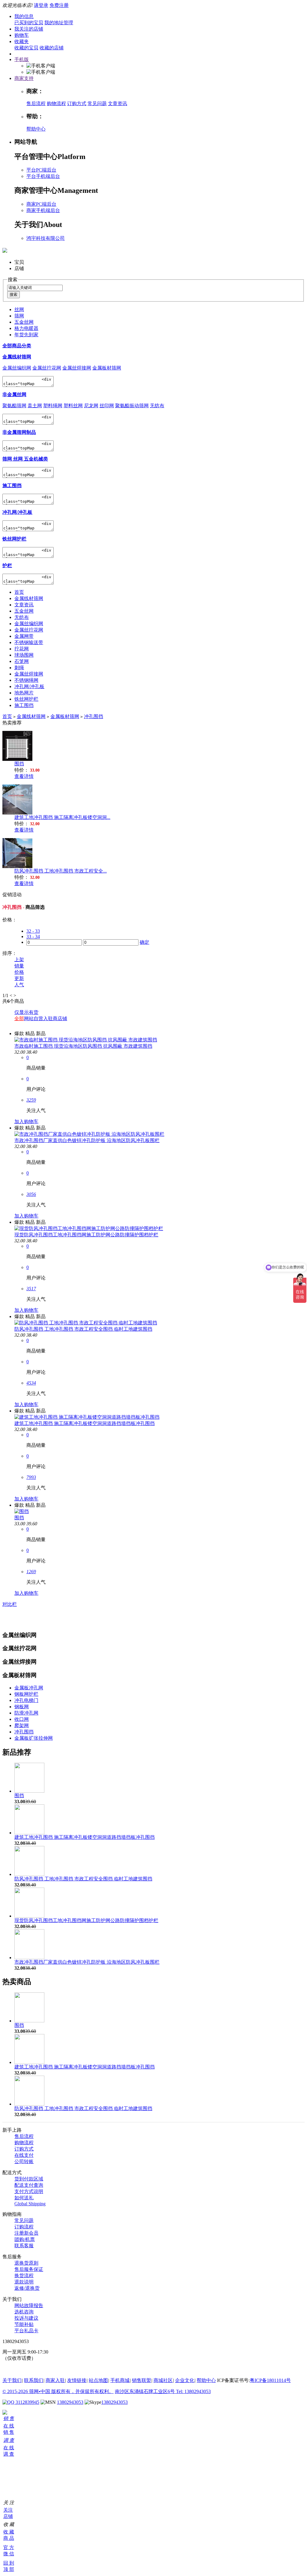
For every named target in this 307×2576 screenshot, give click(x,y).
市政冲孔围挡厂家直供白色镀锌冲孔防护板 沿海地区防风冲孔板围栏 (87, 1140)
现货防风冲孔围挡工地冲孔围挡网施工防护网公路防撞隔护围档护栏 (86, 1235)
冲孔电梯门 (26, 1700)
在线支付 (24, 2155)
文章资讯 (118, 103)
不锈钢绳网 (26, 680)
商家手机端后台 (43, 210)
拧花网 (22, 649)
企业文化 (185, 2380)
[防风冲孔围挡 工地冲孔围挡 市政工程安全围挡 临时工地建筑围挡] (86, 1323)
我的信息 (24, 16)
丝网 (19, 309)
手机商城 (120, 2380)
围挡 (19, 764)
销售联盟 (142, 2380)
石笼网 (22, 661)
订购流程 (24, 2227)
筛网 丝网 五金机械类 (25, 459)
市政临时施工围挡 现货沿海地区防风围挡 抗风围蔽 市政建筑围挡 (83, 1046)
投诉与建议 (26, 2318)
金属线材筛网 (17, 357)
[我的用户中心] (5, 2413)
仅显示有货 (26, 1012)
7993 (31, 1477)
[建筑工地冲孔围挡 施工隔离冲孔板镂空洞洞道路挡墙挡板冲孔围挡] (87, 1417)
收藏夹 (22, 41)
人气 (19, 985)
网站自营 (34, 1019)
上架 (19, 960)
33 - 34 (33, 936)
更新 (19, 978)
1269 (31, 1572)
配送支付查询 (29, 2185)
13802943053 (70, 2402)
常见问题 (97, 103)
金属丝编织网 (17, 368)
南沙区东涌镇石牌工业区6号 (145, 2391)
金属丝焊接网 (77, 368)
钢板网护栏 (26, 1694)
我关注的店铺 (29, 29)
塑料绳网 (53, 406)
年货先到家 (26, 335)
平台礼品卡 (26, 2331)
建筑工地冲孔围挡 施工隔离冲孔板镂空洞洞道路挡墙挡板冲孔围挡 (85, 1423)
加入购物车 (26, 1122)
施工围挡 (12, 486)
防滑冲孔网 (26, 1713)
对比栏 (10, 1604)
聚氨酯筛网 (14, 406)
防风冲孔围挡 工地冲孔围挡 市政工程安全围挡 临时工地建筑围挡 (83, 1329)
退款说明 (24, 2282)
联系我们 (34, 2380)
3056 (31, 1194)
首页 (19, 592)
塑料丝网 (73, 406)
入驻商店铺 (55, 1019)
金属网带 (24, 636)
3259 (31, 1100)
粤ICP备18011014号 (270, 2380)
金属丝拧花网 (47, 368)
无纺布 (157, 406)
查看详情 (24, 776)
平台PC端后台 (41, 170)
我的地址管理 (59, 23)
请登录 (41, 5)
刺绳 (19, 668)
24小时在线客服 (19, 2369)
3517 (31, 1289)
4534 (31, 1383)
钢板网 (22, 1707)
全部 (19, 1019)
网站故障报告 (29, 2305)
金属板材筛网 (107, 368)
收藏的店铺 (52, 48)
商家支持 (24, 78)
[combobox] (35, 288)
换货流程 (24, 2276)
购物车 (22, 35)
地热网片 (24, 693)
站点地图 (98, 2380)
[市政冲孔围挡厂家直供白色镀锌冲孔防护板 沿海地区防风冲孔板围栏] (89, 1134)
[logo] (5, 249)
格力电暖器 (26, 328)
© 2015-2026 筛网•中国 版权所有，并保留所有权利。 (58, 2391)
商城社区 (163, 2380)
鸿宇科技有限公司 (46, 238)
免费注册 (59, 5)
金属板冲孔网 (29, 1688)
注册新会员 (26, 2233)
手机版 (22, 59)
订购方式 (77, 103)
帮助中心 (36, 129)
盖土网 (35, 406)
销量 (19, 966)
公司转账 (24, 2161)
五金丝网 (24, 322)
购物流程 (56, 103)
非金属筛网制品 (19, 432)
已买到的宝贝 (29, 23)
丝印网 (107, 406)
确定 (145, 942)
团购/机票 (25, 2239)
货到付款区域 (29, 2179)
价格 (19, 972)
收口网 (22, 1719)
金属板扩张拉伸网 (34, 1738)
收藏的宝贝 (26, 48)
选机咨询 (24, 2312)
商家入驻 (55, 2380)
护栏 (7, 565)
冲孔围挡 (94, 716)
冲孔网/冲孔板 (17, 512)
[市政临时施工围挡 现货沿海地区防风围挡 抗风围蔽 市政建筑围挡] (86, 1040)
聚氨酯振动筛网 (132, 406)
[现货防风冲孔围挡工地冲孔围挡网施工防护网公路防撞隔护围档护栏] (89, 1228)
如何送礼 (24, 2198)
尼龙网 (91, 406)
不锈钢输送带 (29, 642)
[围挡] (22, 1511)
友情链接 (77, 2380)
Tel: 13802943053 (193, 2391)
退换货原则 (26, 2263)
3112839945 (27, 2402)
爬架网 (22, 1725)
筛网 (19, 316)
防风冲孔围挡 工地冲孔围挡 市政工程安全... (61, 871)
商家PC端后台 (41, 204)
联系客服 (24, 2246)
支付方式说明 (29, 2191)
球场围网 (24, 655)
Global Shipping (30, 2204)
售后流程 (36, 103)
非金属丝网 (14, 394)
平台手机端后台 (43, 176)
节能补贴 (24, 2324)
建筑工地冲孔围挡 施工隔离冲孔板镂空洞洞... (62, 817)
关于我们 (12, 2380)
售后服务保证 (29, 2269)
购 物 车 (5, 2470)
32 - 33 (33, 931)
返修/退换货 (27, 2288)
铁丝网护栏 (14, 539)
